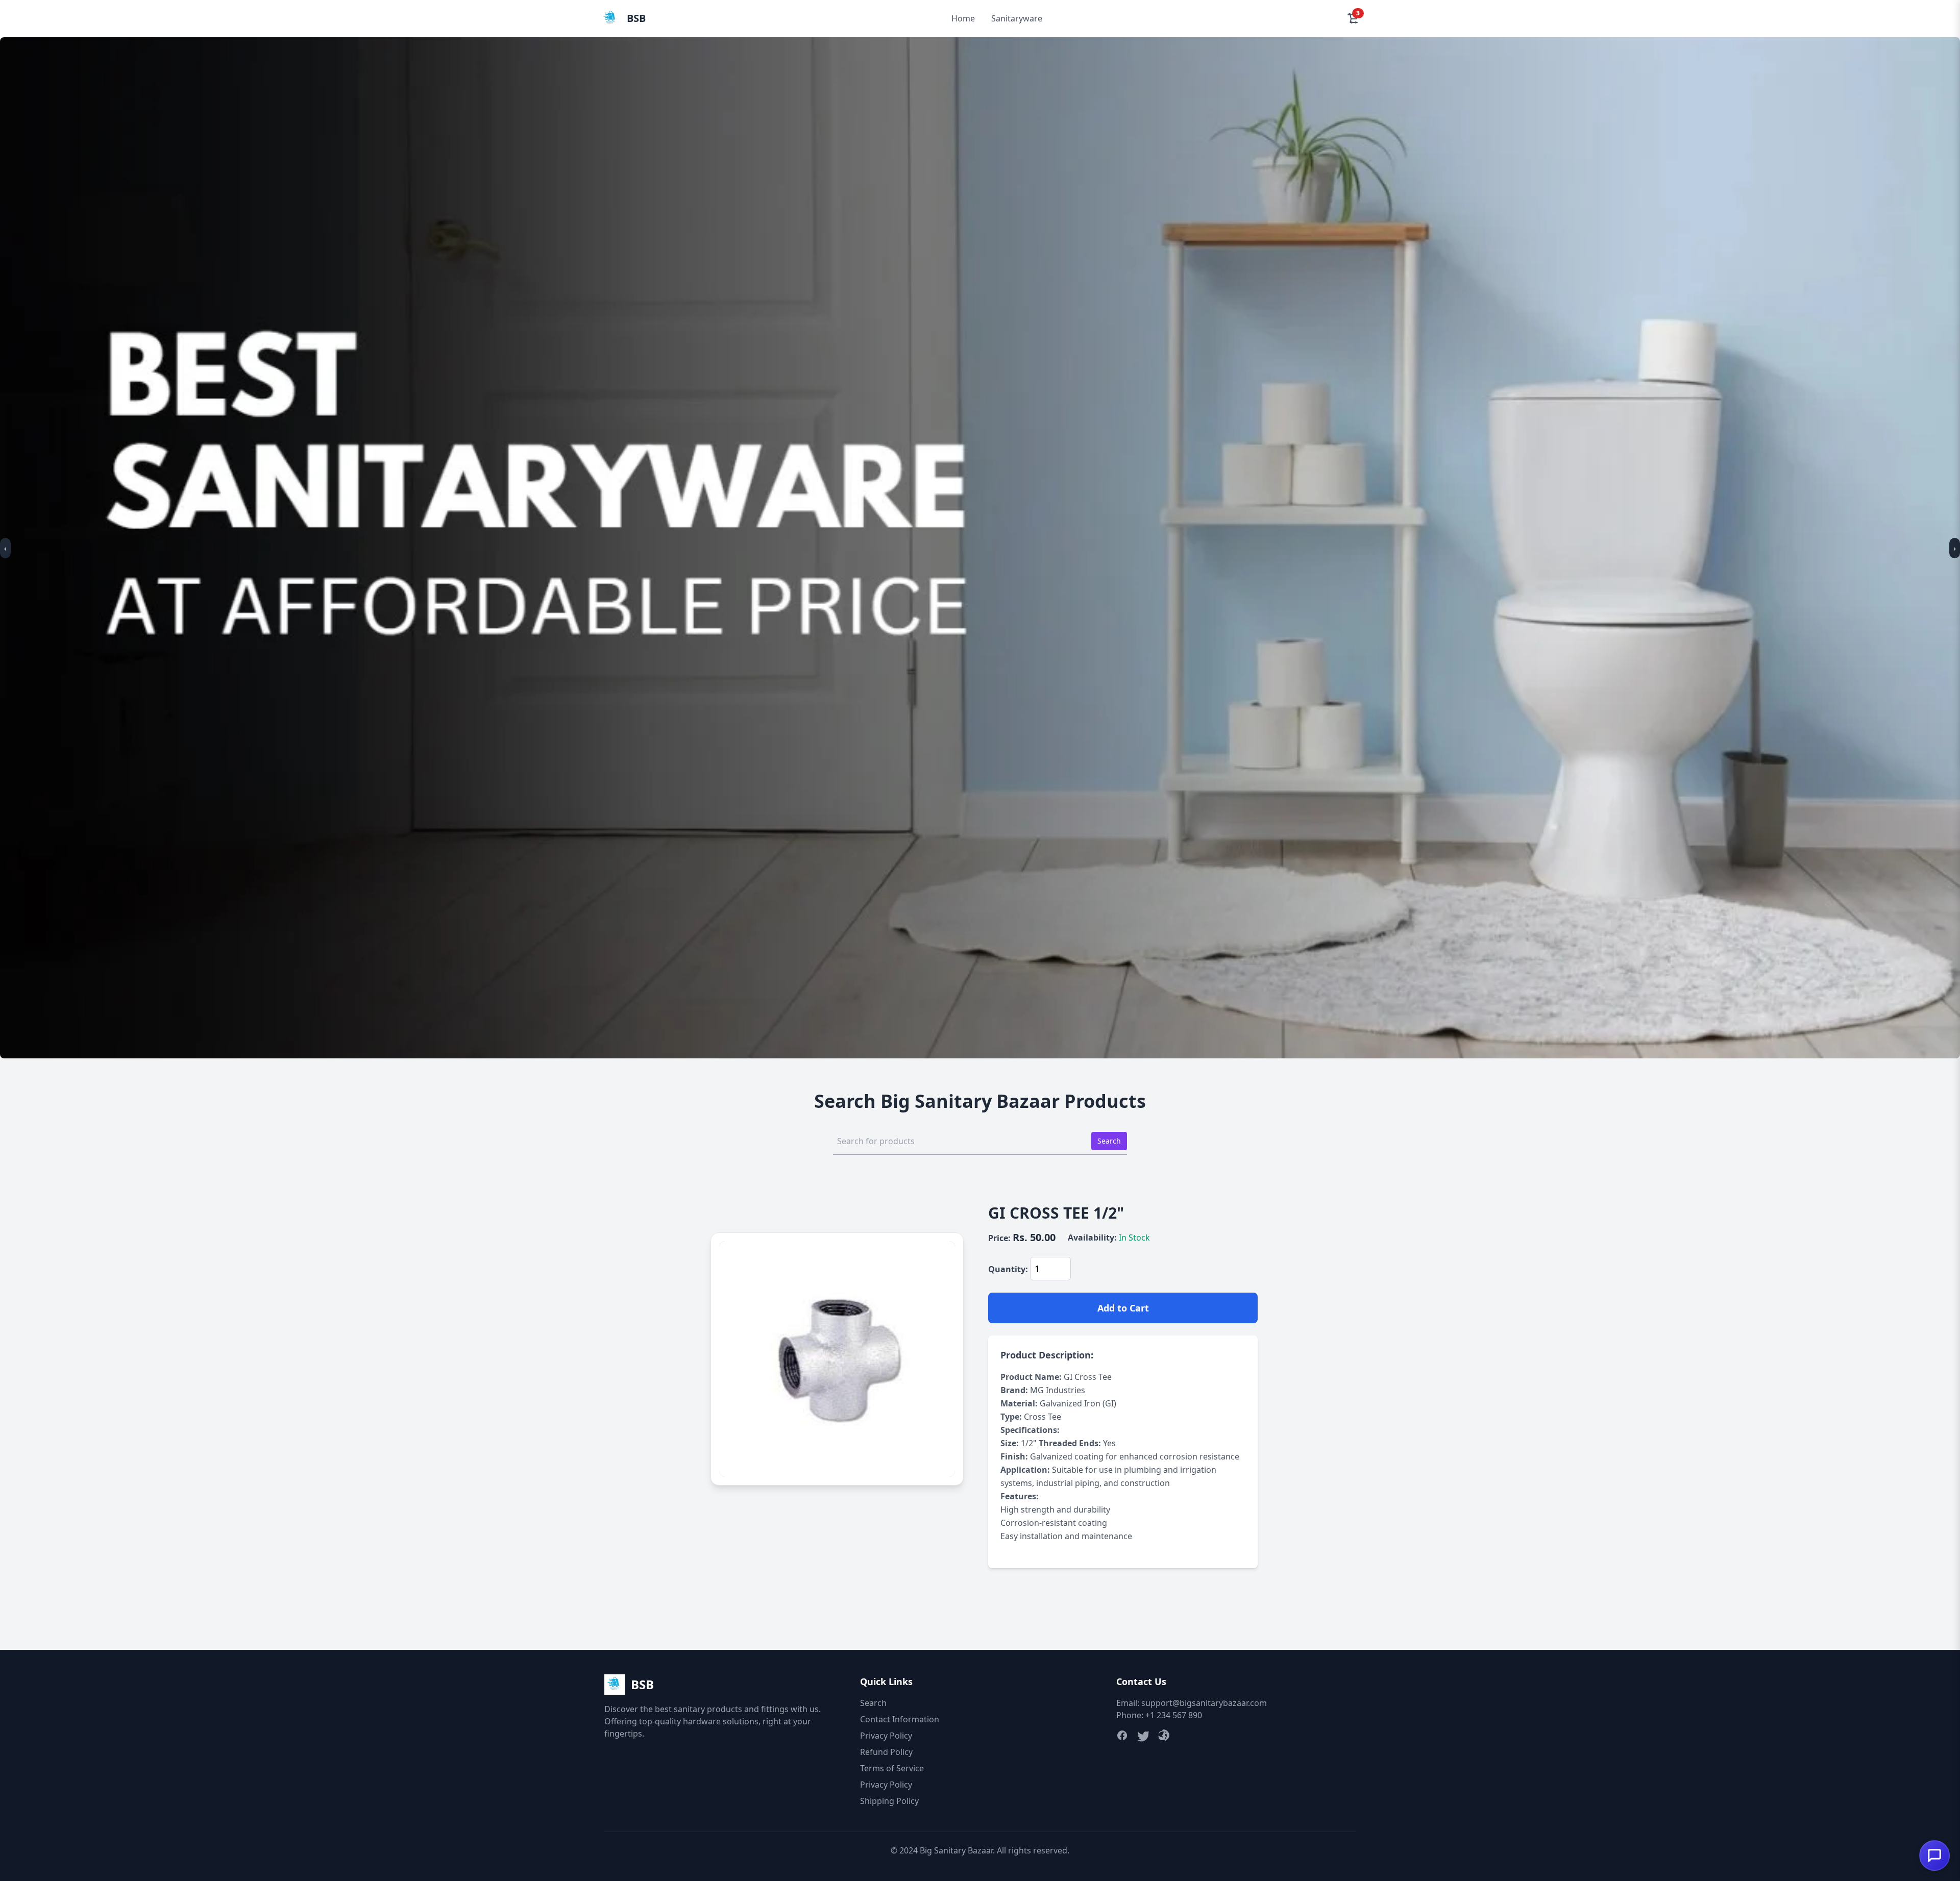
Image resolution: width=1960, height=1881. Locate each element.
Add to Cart (1123, 1308)
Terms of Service (892, 1768)
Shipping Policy (889, 1801)
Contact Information (900, 1719)
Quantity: (1008, 1269)
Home (963, 18)
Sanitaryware (1017, 18)
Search (1109, 1141)
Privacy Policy (886, 1736)
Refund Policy (886, 1752)
